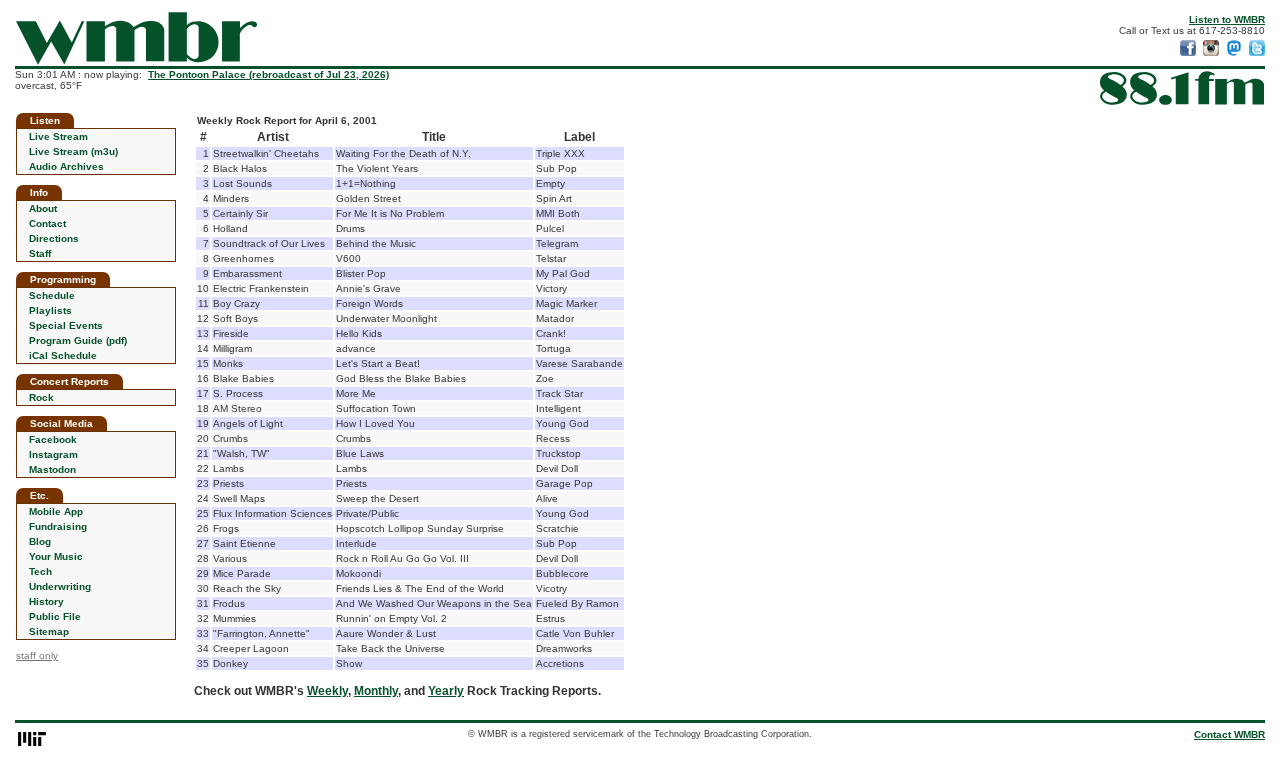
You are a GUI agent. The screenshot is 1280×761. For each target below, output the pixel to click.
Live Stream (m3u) (73, 151)
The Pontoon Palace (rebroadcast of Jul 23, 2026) (268, 74)
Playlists (50, 310)
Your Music (56, 556)
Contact (47, 223)
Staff (40, 253)
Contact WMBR (1229, 734)
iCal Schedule (63, 355)
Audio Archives (66, 166)
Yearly (446, 691)
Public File (55, 616)
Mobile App (56, 511)
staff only (37, 655)
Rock (41, 397)
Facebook (53, 439)
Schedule (52, 295)
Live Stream (58, 136)
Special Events (66, 325)
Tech (40, 571)
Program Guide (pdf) (78, 340)
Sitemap (49, 631)
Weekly (327, 691)
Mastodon (52, 469)
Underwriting (60, 586)
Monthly (376, 691)
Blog (40, 541)
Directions (54, 238)
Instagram (53, 454)
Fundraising (58, 526)
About (43, 208)
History (46, 601)
